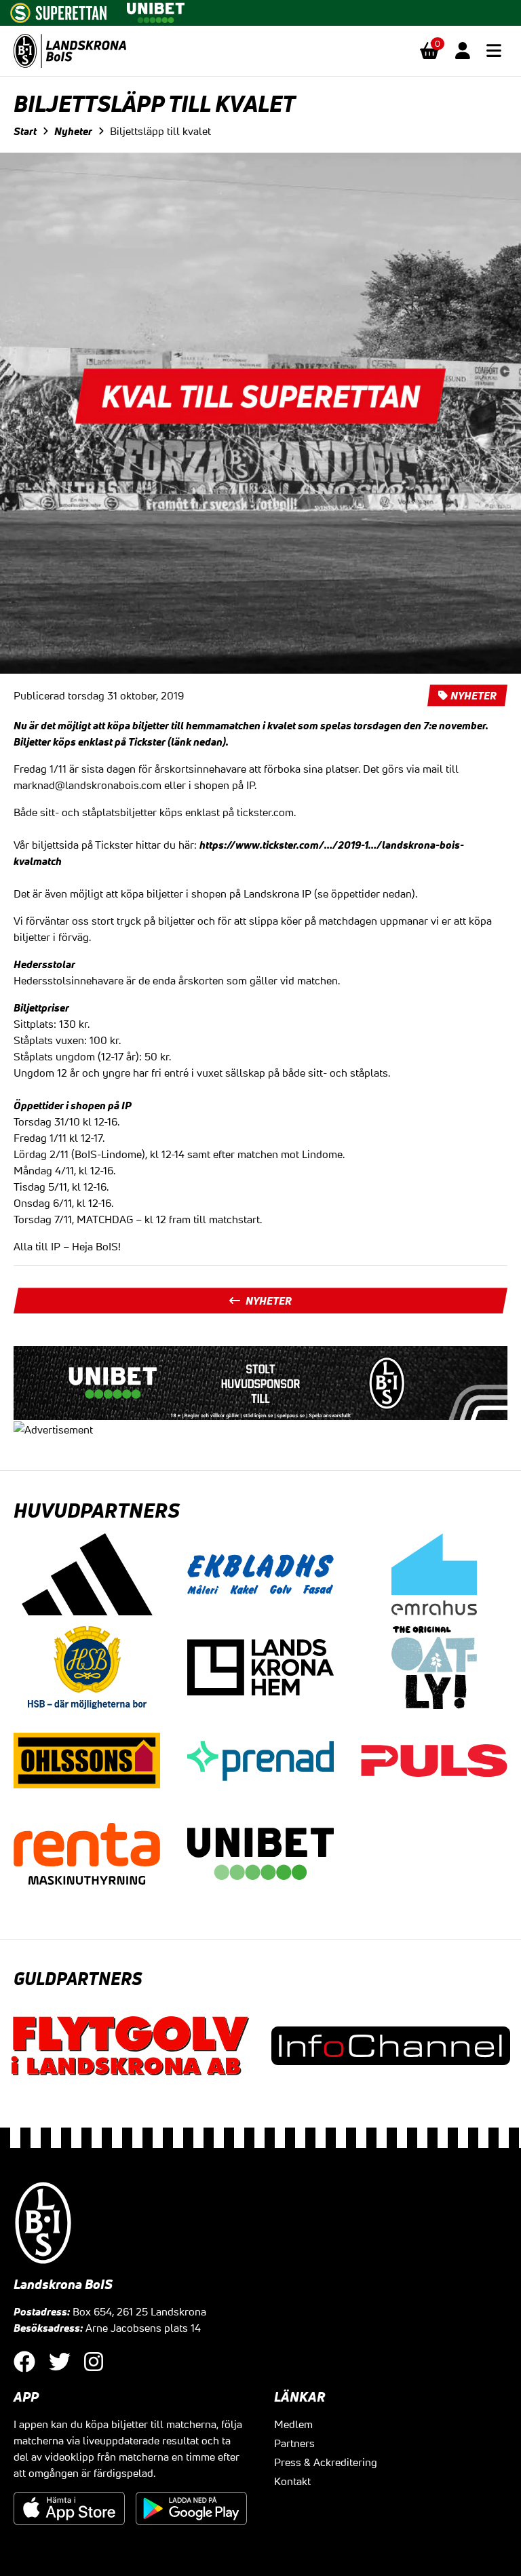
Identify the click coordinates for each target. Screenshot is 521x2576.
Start (25, 131)
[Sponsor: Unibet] (155, 10)
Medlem (293, 2424)
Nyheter (73, 131)
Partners (294, 2443)
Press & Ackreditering (326, 2462)
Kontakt (292, 2481)
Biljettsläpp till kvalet (160, 131)
